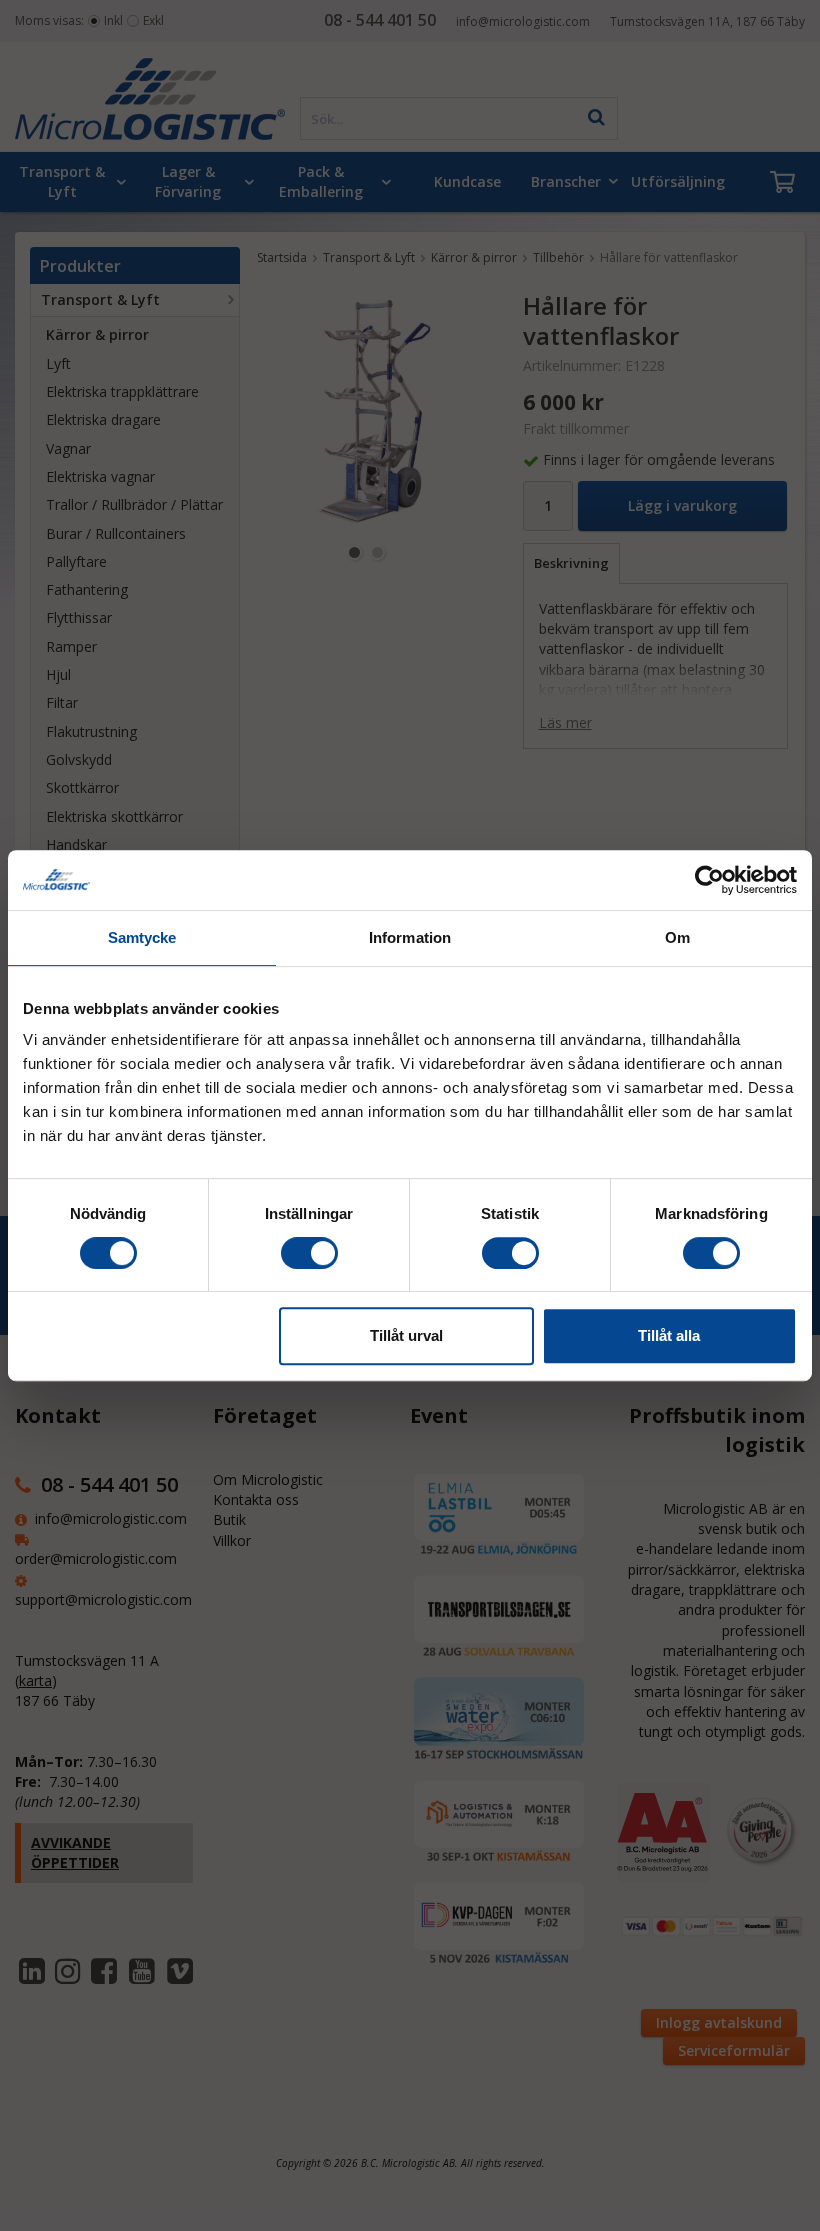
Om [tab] (677, 937)
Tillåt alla (669, 1335)
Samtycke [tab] (142, 937)
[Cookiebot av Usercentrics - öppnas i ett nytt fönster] (709, 880)
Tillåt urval (406, 1335)
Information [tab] (410, 937)
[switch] (309, 1253)
